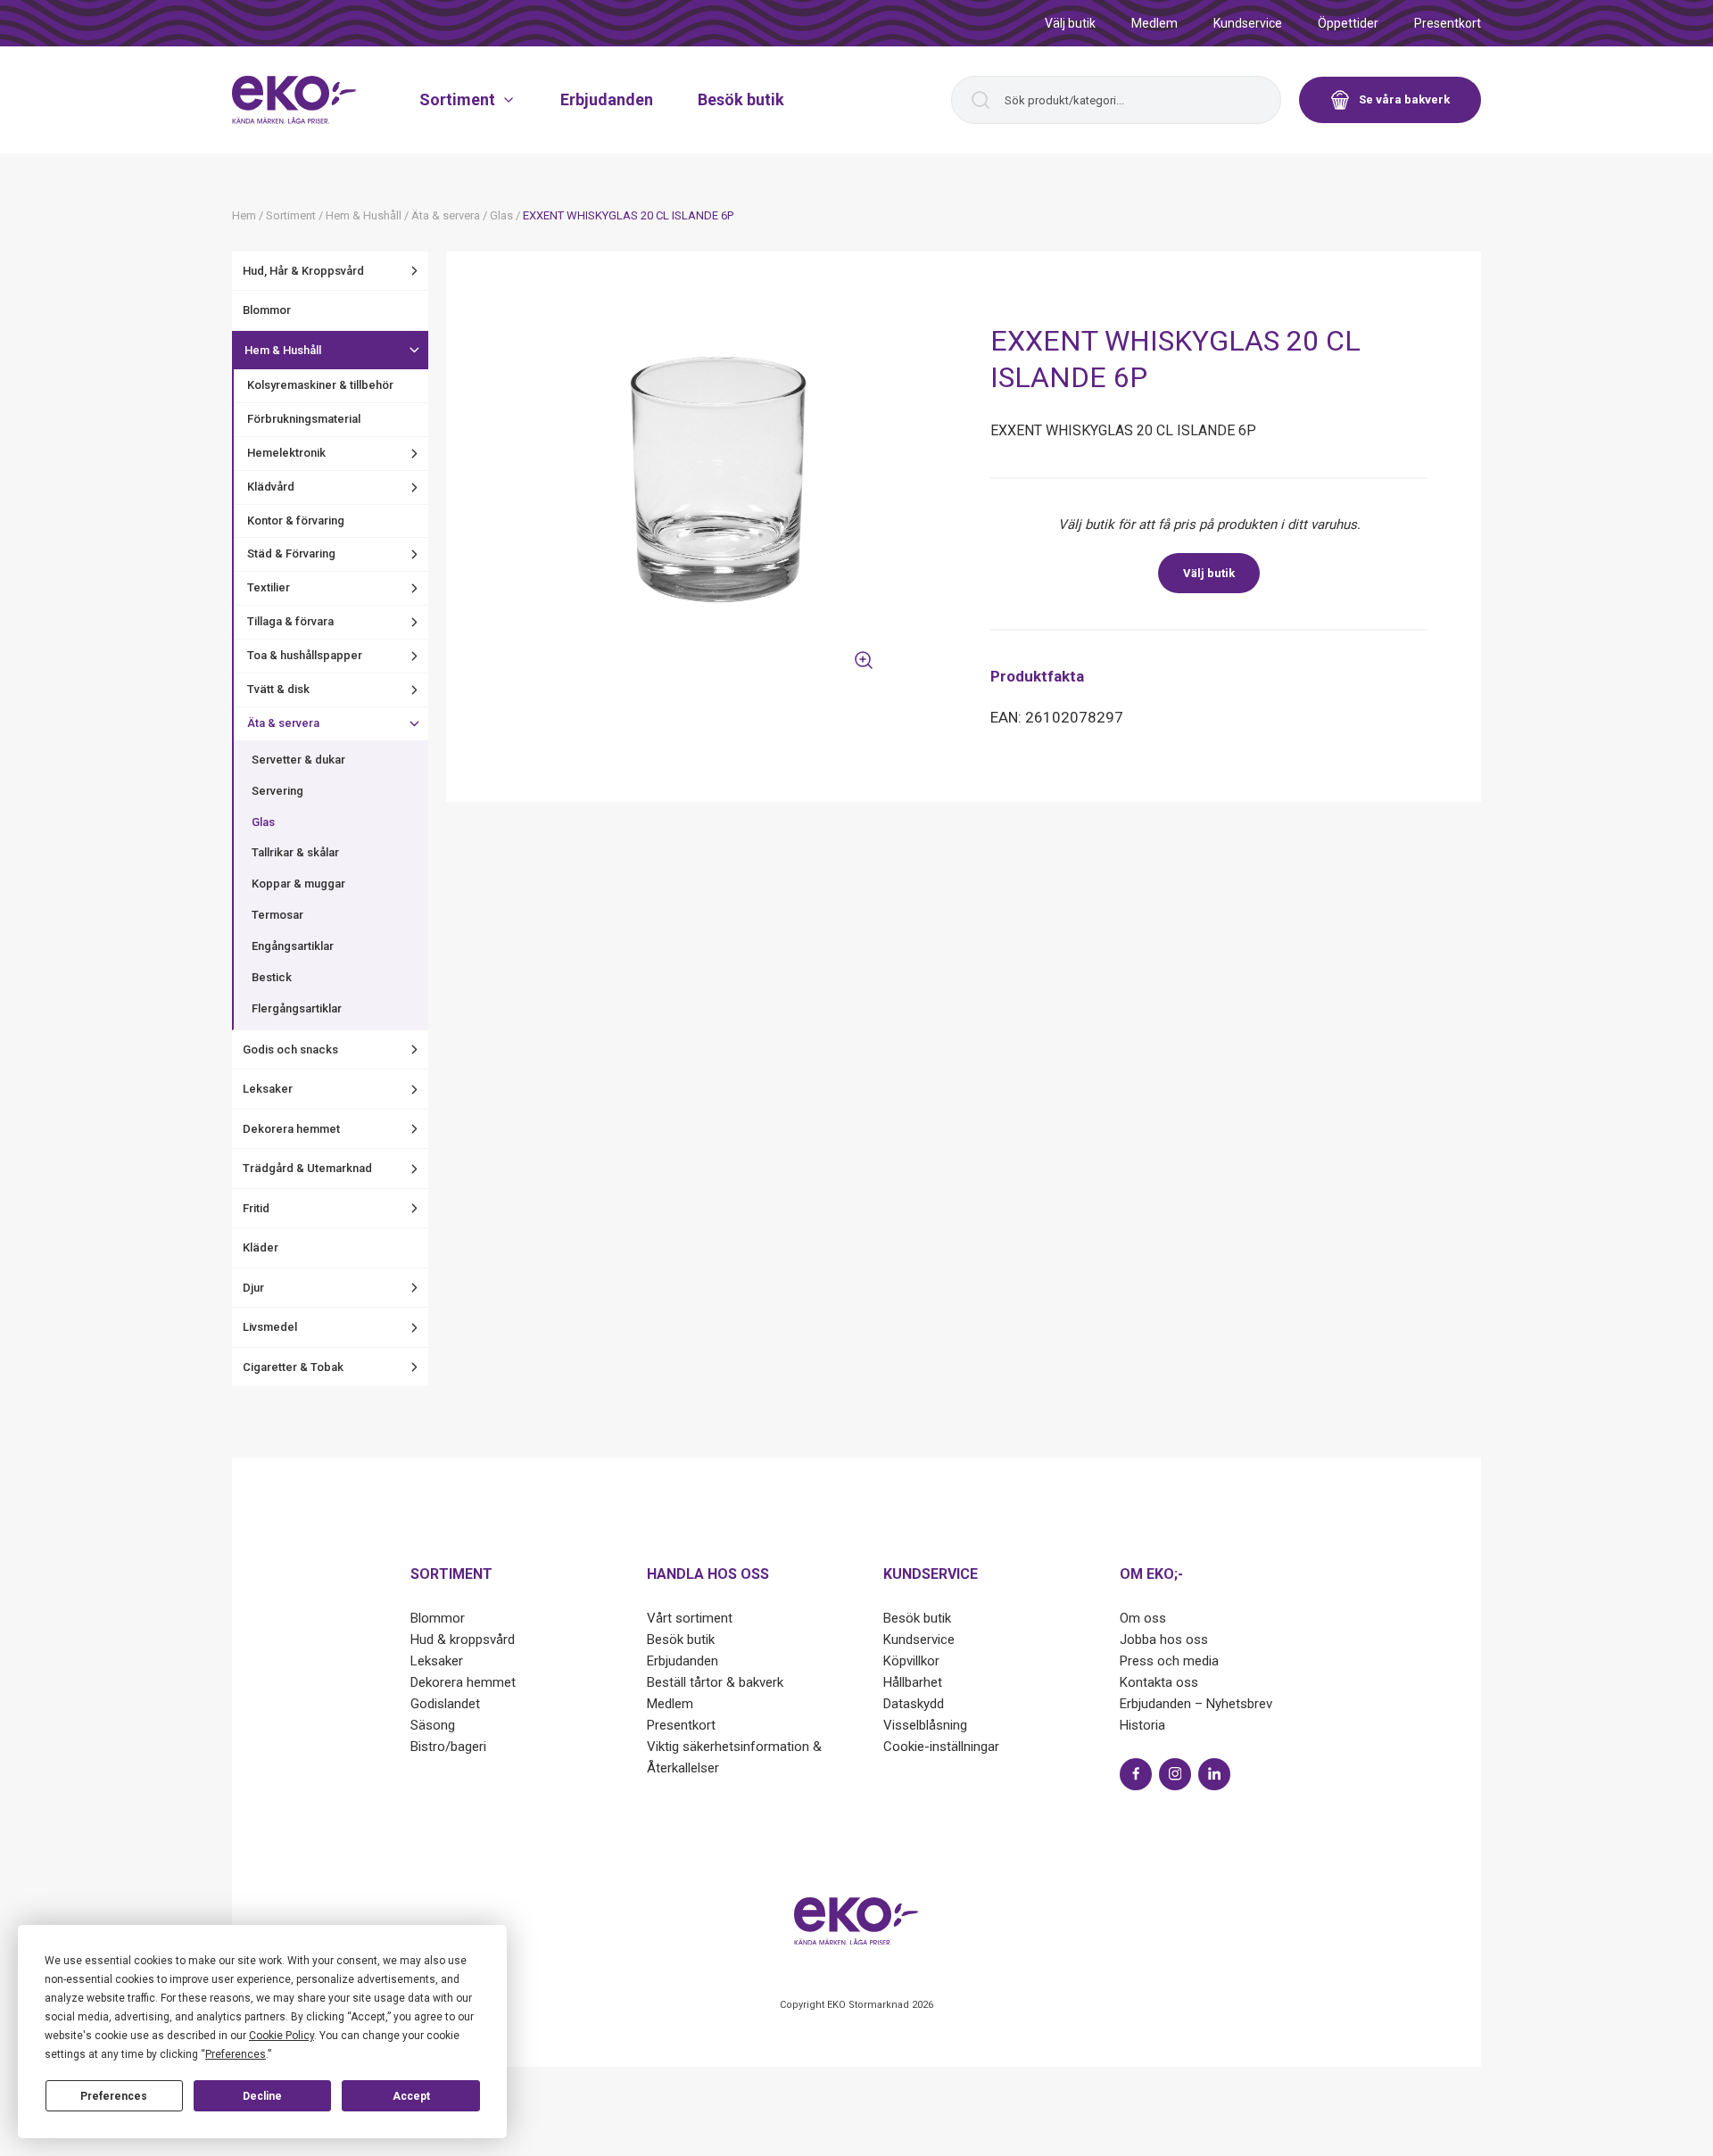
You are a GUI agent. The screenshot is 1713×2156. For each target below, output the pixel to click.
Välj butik (1070, 23)
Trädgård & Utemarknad (307, 1168)
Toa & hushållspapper (305, 655)
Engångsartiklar (293, 946)
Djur (253, 1288)
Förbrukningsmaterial (304, 419)
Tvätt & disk (278, 689)
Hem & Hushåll (283, 350)
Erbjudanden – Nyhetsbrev (1196, 1704)
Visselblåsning (925, 1725)
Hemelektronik (286, 453)
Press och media (1169, 1661)
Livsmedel (270, 1327)
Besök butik (741, 99)
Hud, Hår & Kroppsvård (303, 271)
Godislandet (445, 1704)
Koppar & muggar (298, 884)
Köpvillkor (911, 1661)
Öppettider (1348, 23)
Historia (1142, 1725)
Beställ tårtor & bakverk (715, 1682)
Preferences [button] (236, 2054)
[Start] (294, 100)
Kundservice (1248, 23)
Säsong (433, 1725)
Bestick (272, 977)
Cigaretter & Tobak (293, 1367)
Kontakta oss (1159, 1682)
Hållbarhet (913, 1682)
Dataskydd (914, 1704)
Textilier (269, 587)
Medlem (1154, 23)
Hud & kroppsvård (463, 1640)
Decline (262, 2096)
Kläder (261, 1247)
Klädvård (271, 487)
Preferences (114, 2096)
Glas (263, 822)
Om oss (1143, 1618)
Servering (277, 791)
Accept (411, 2096)
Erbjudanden (607, 99)
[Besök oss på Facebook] (1136, 1774)
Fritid (256, 1208)
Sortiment (457, 99)
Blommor (267, 310)
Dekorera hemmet (291, 1129)
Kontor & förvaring (296, 520)
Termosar (277, 915)
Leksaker (268, 1089)
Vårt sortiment (690, 1618)
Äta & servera (283, 723)
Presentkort (1448, 23)
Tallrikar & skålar (295, 852)
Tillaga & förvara (290, 621)
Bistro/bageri (448, 1747)
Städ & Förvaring (291, 553)
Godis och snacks (290, 1049)
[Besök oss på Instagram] (1175, 1774)
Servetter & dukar (298, 760)
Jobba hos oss (1164, 1640)
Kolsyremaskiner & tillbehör (320, 385)
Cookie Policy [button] (281, 2036)
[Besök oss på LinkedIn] (1214, 1774)
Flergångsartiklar (297, 1008)
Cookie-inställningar (941, 1747)
